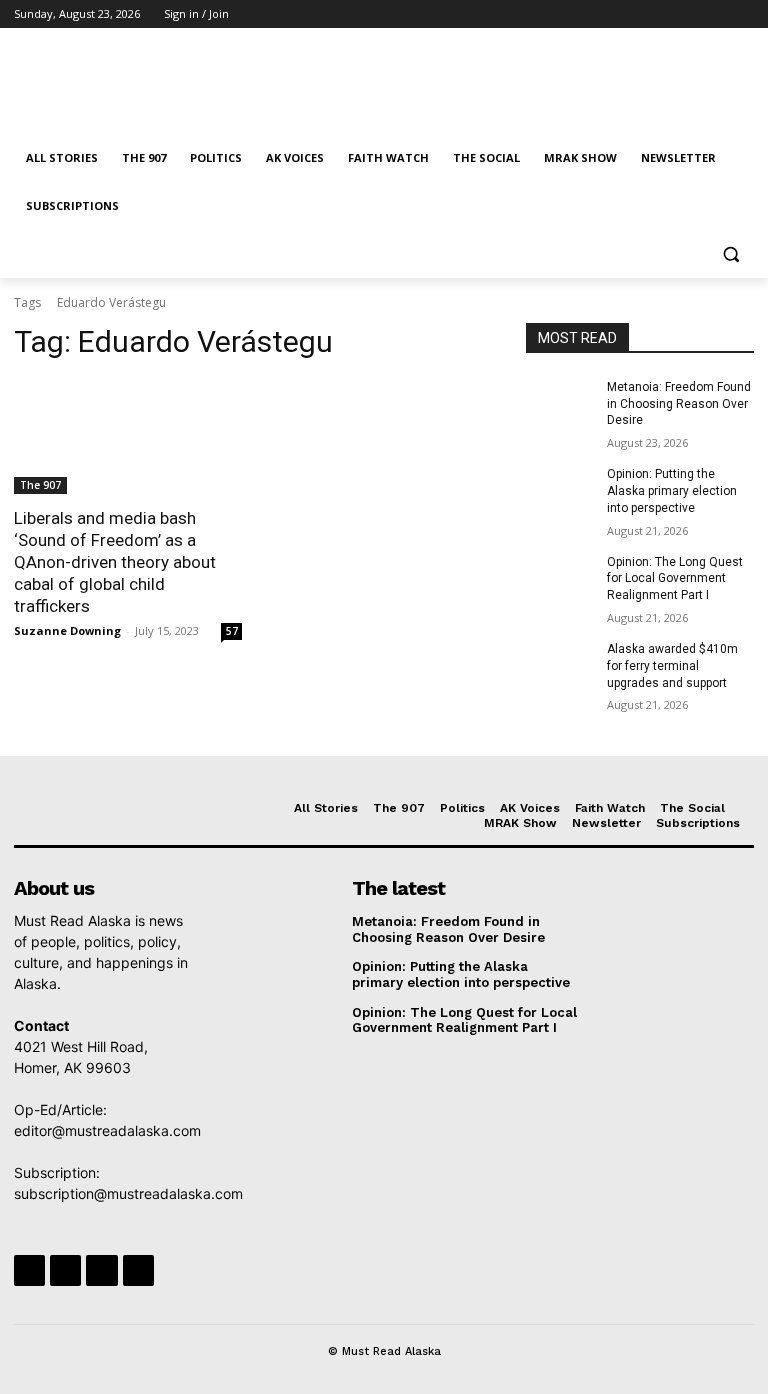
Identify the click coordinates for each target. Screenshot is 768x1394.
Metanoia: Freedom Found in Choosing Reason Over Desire (679, 404)
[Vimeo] (714, 14)
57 (232, 631)
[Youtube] (742, 14)
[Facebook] (631, 14)
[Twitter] (687, 14)
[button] (730, 254)
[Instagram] (659, 14)
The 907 (40, 485)
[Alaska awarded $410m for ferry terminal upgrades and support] (560, 665)
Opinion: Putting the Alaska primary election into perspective (672, 491)
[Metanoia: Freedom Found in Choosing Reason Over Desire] (560, 403)
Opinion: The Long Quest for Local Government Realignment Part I (675, 579)
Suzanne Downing (67, 630)
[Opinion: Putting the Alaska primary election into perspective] (560, 490)
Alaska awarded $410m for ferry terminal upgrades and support (672, 666)
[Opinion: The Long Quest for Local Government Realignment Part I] (560, 578)
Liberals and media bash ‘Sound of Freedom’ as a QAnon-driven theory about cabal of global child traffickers (115, 562)
